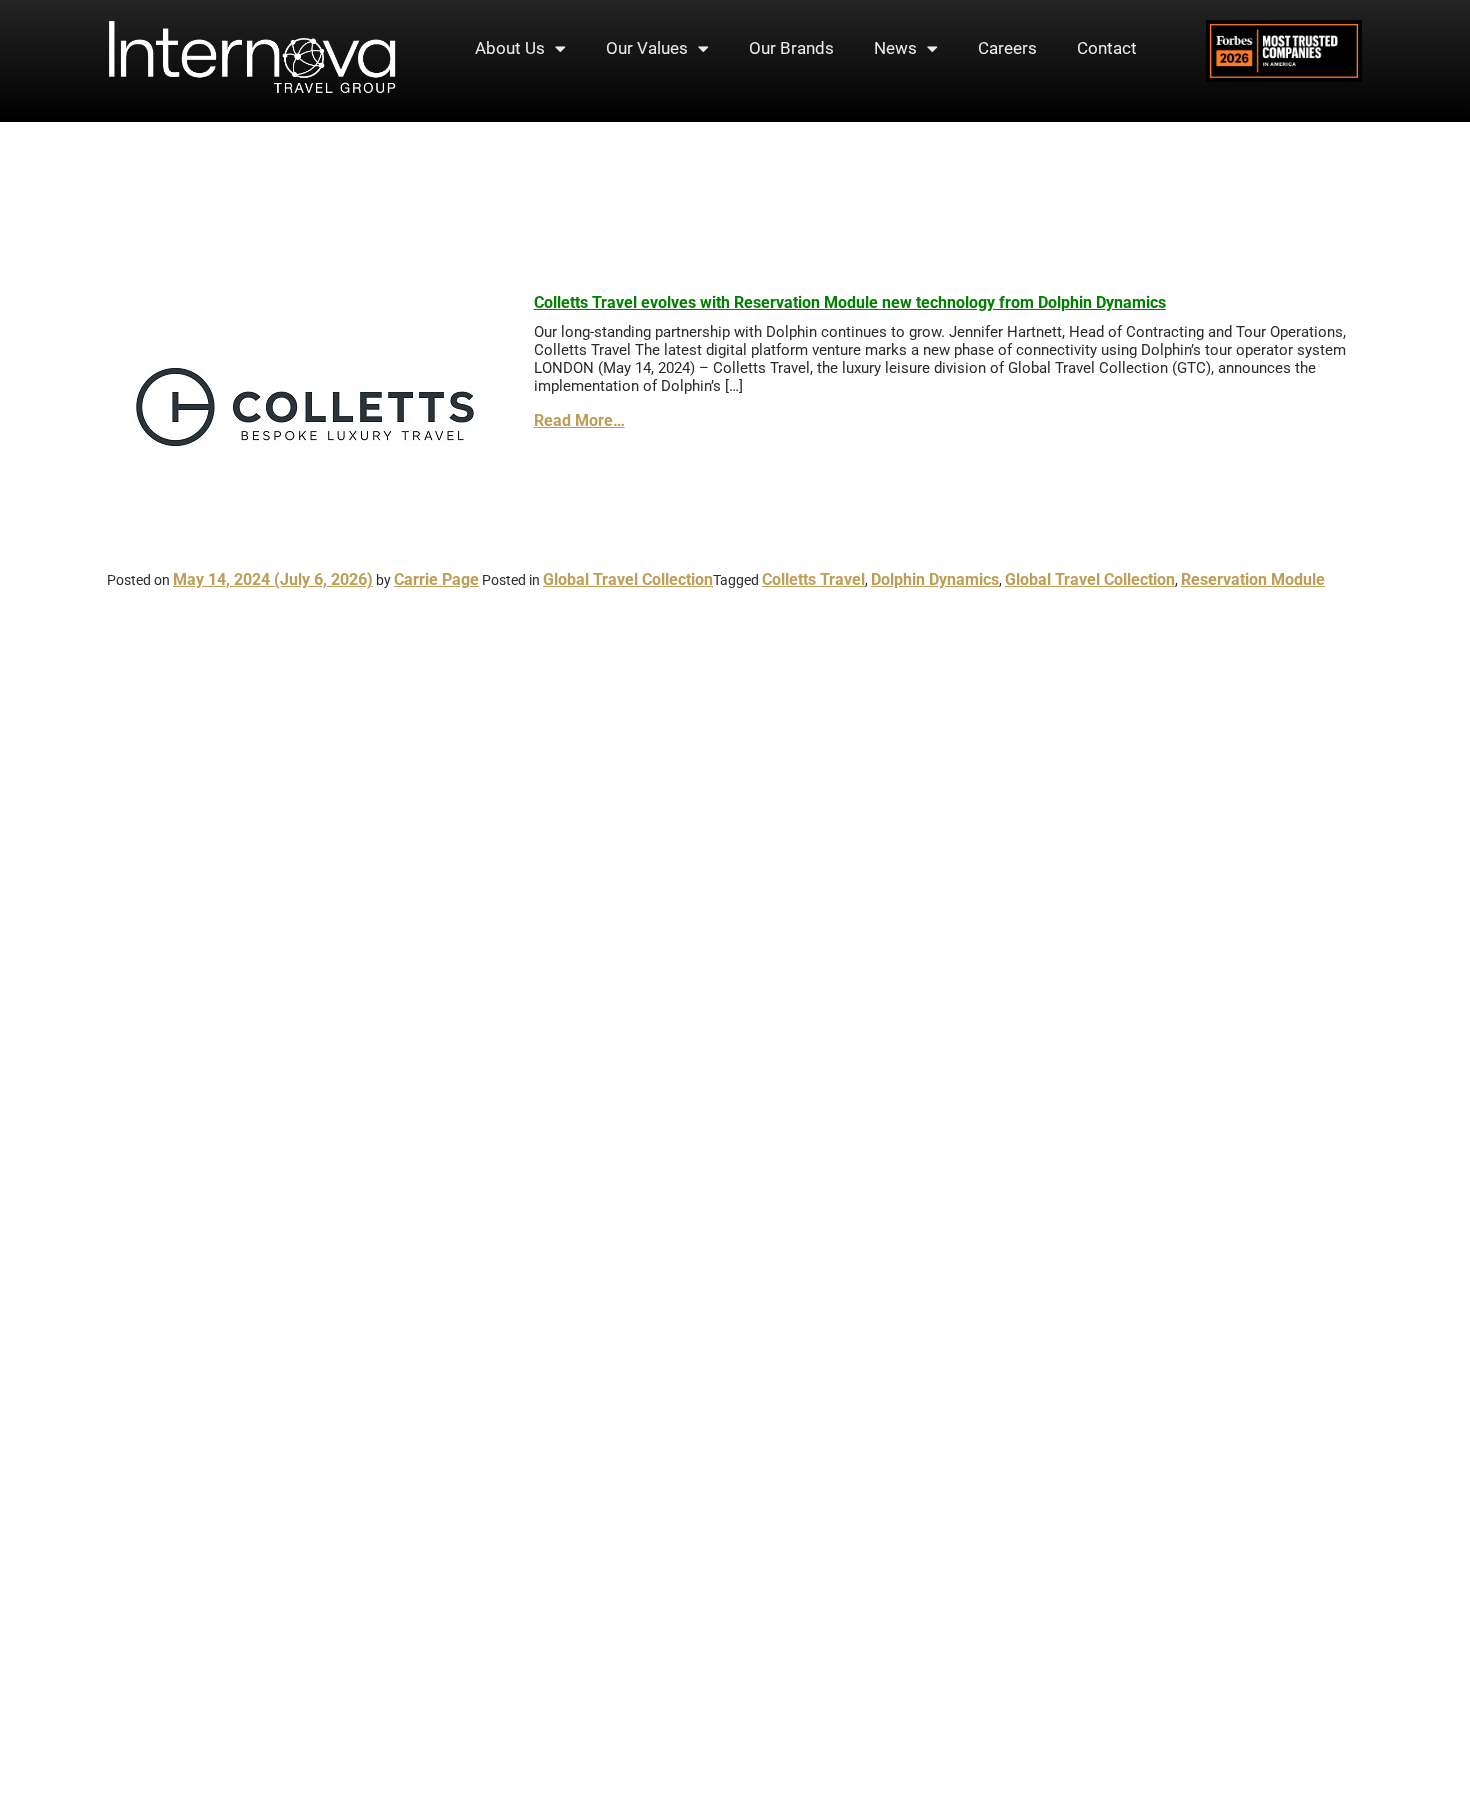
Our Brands (791, 48)
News (895, 48)
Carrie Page (436, 579)
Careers (1007, 48)
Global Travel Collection (628, 579)
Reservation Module (1253, 579)
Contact (1107, 48)
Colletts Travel (813, 579)
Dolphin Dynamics (935, 579)
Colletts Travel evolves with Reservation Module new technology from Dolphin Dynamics (850, 302)
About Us (510, 48)
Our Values (647, 48)
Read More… (579, 420)
